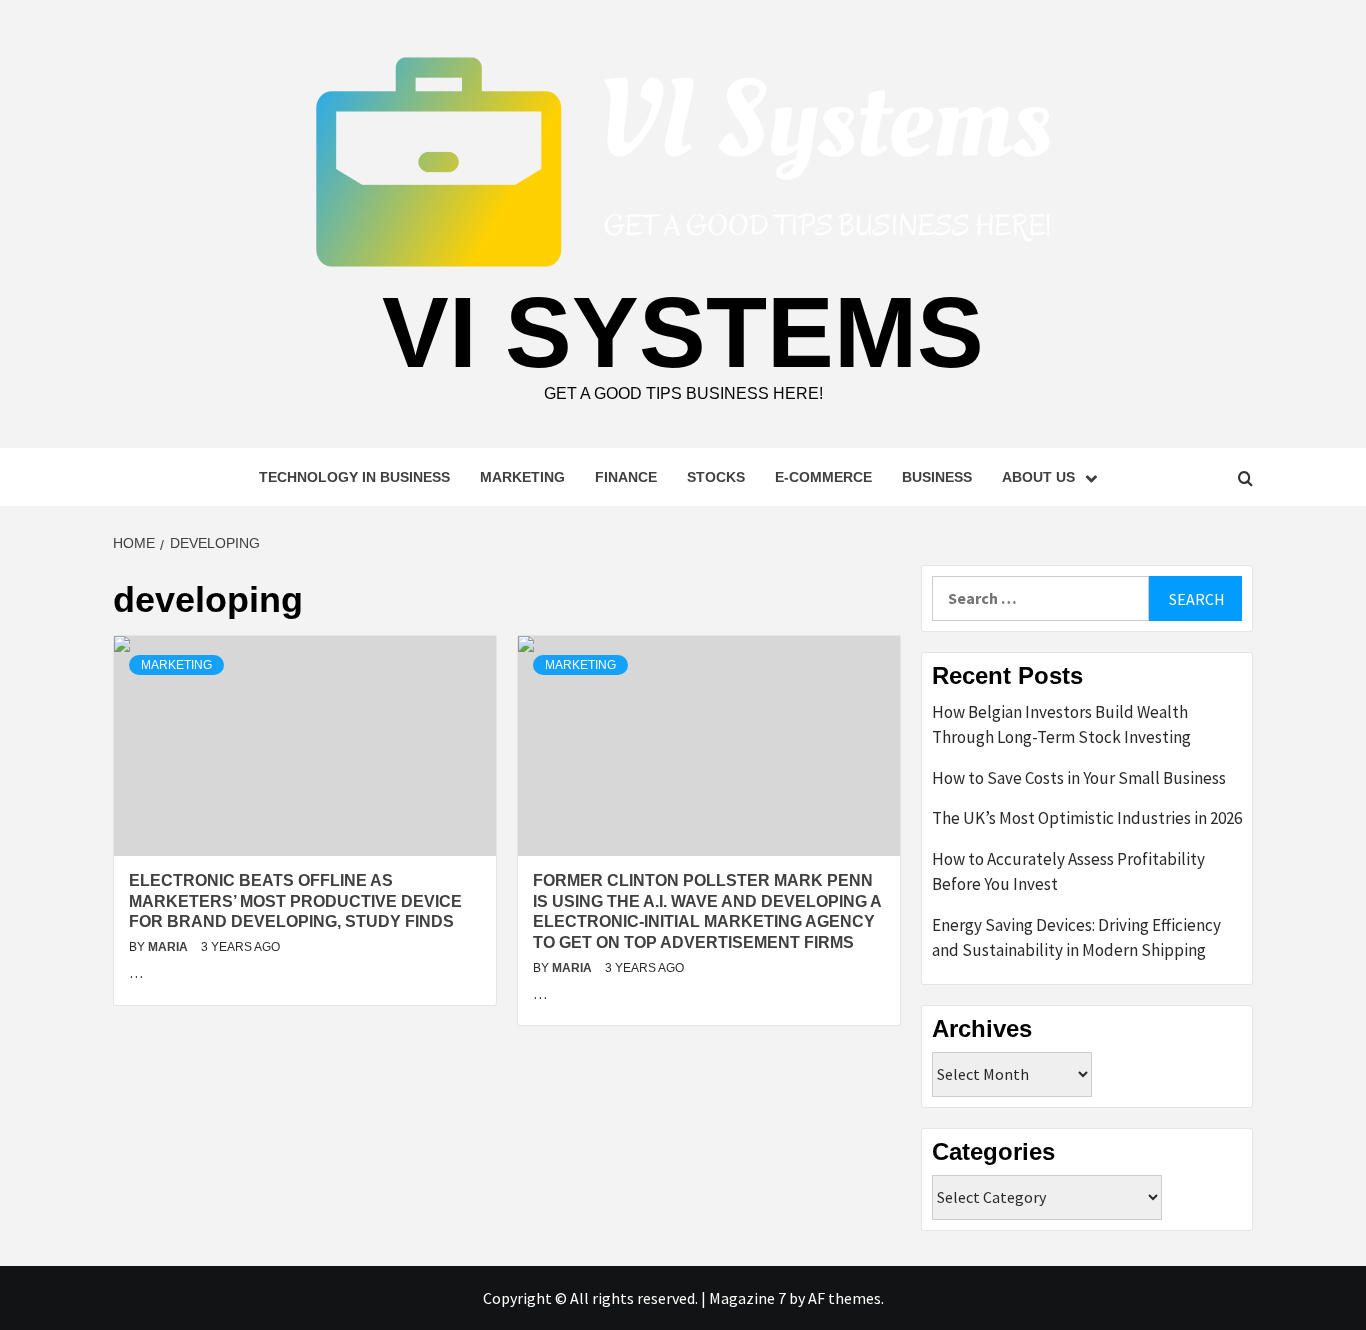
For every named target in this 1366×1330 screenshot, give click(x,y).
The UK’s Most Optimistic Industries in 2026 (1087, 818)
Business (937, 477)
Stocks (716, 477)
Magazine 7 (747, 1298)
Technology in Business (354, 477)
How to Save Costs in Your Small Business (1079, 778)
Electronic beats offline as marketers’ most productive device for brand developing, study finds (295, 901)
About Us (1038, 477)
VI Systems (683, 332)
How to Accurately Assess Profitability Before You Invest (1068, 872)
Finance (626, 477)
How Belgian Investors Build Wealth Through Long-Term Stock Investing (1061, 725)
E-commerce (823, 477)
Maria (169, 947)
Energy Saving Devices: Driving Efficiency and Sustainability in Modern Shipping (1076, 938)
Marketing (522, 477)
